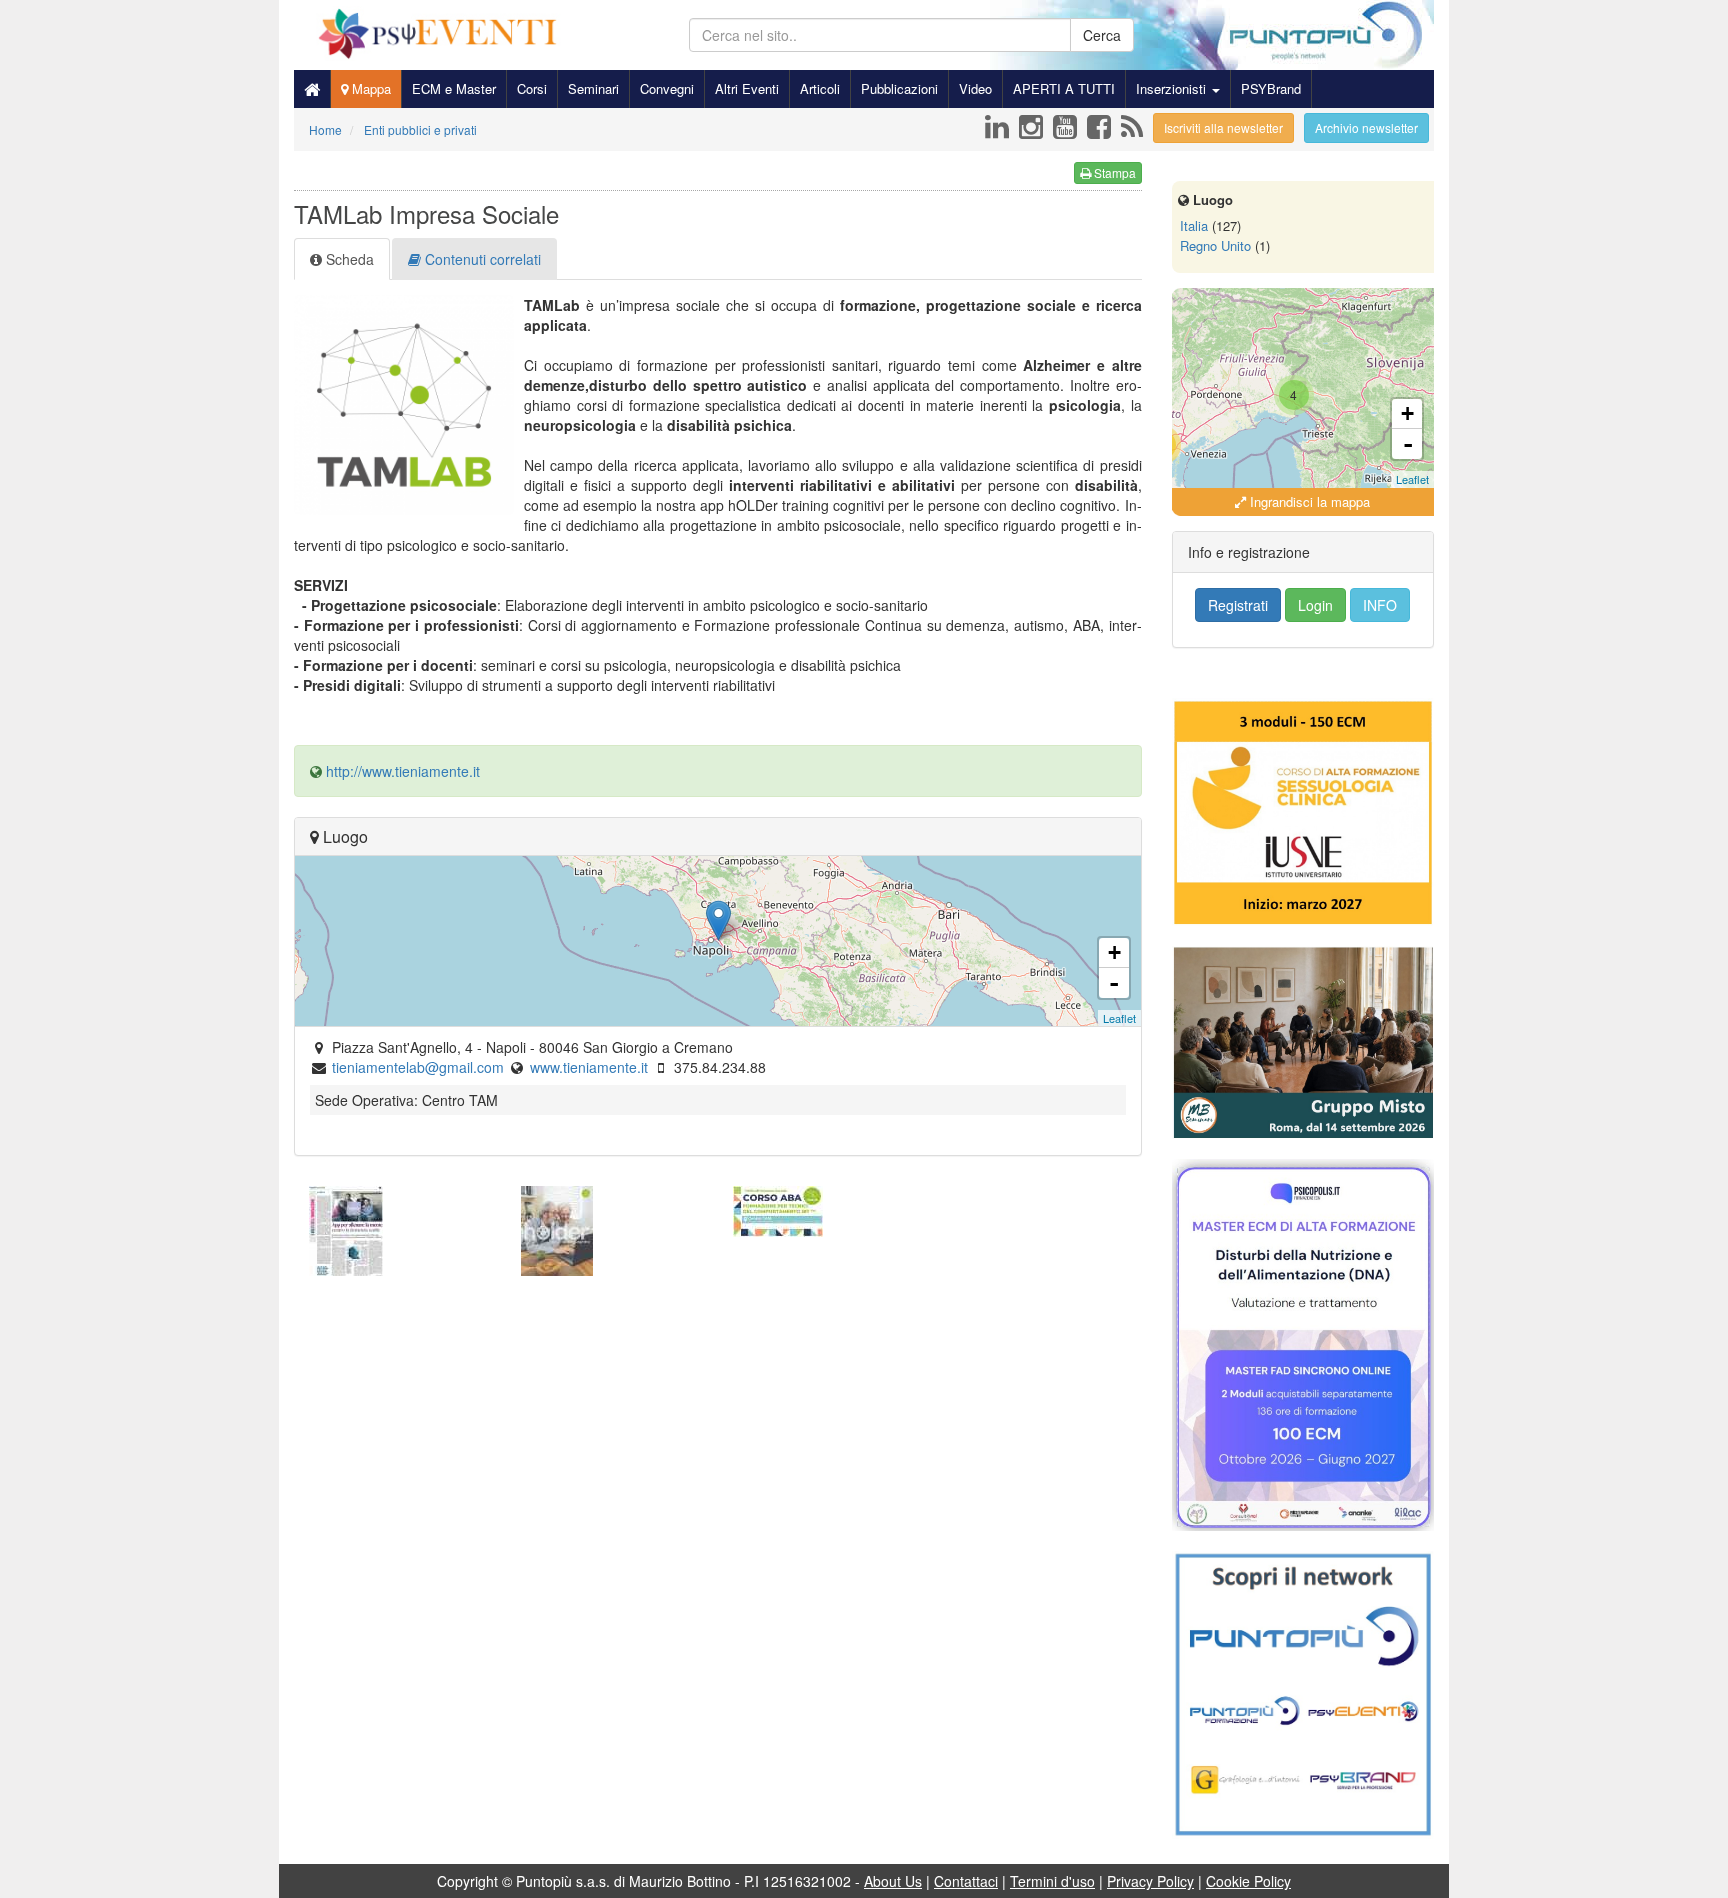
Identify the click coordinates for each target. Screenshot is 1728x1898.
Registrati (1238, 605)
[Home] (312, 89)
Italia (1194, 225)
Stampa (1113, 172)
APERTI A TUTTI (1064, 88)
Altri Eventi (747, 88)
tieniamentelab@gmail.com (418, 1067)
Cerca (1102, 35)
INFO (1380, 605)
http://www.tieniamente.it (403, 771)
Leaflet (1119, 1018)
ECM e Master (454, 88)
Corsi (532, 88)
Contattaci (966, 1881)
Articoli (820, 88)
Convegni (667, 88)
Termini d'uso (1052, 1881)
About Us (893, 1881)
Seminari (593, 88)
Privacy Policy (1150, 1881)
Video (975, 88)
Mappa (369, 88)
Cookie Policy (1248, 1881)
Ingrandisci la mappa (1308, 501)
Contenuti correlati (481, 259)
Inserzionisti (1173, 88)
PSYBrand (1271, 88)
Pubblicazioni (899, 88)
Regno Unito (1215, 245)
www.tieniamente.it (589, 1067)
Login (1315, 605)
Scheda (348, 259)
